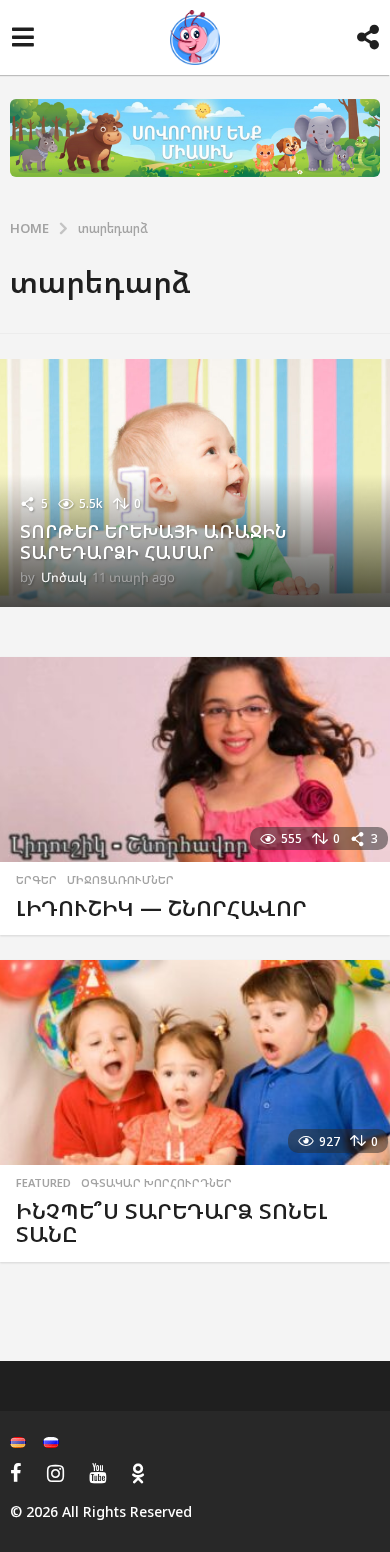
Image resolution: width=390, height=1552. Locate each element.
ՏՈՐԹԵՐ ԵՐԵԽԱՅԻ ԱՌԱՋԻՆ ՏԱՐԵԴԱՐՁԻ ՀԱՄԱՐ (153, 542)
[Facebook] (16, 1473)
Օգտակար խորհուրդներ (156, 1183)
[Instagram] (55, 1473)
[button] (22, 38)
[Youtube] (97, 1473)
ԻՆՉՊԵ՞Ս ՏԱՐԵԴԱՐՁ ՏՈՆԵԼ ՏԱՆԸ (172, 1222)
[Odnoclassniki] (138, 1473)
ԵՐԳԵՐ (36, 880)
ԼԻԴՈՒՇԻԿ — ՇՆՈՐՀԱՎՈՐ (161, 907)
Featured (43, 1183)
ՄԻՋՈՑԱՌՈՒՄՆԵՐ (120, 880)
